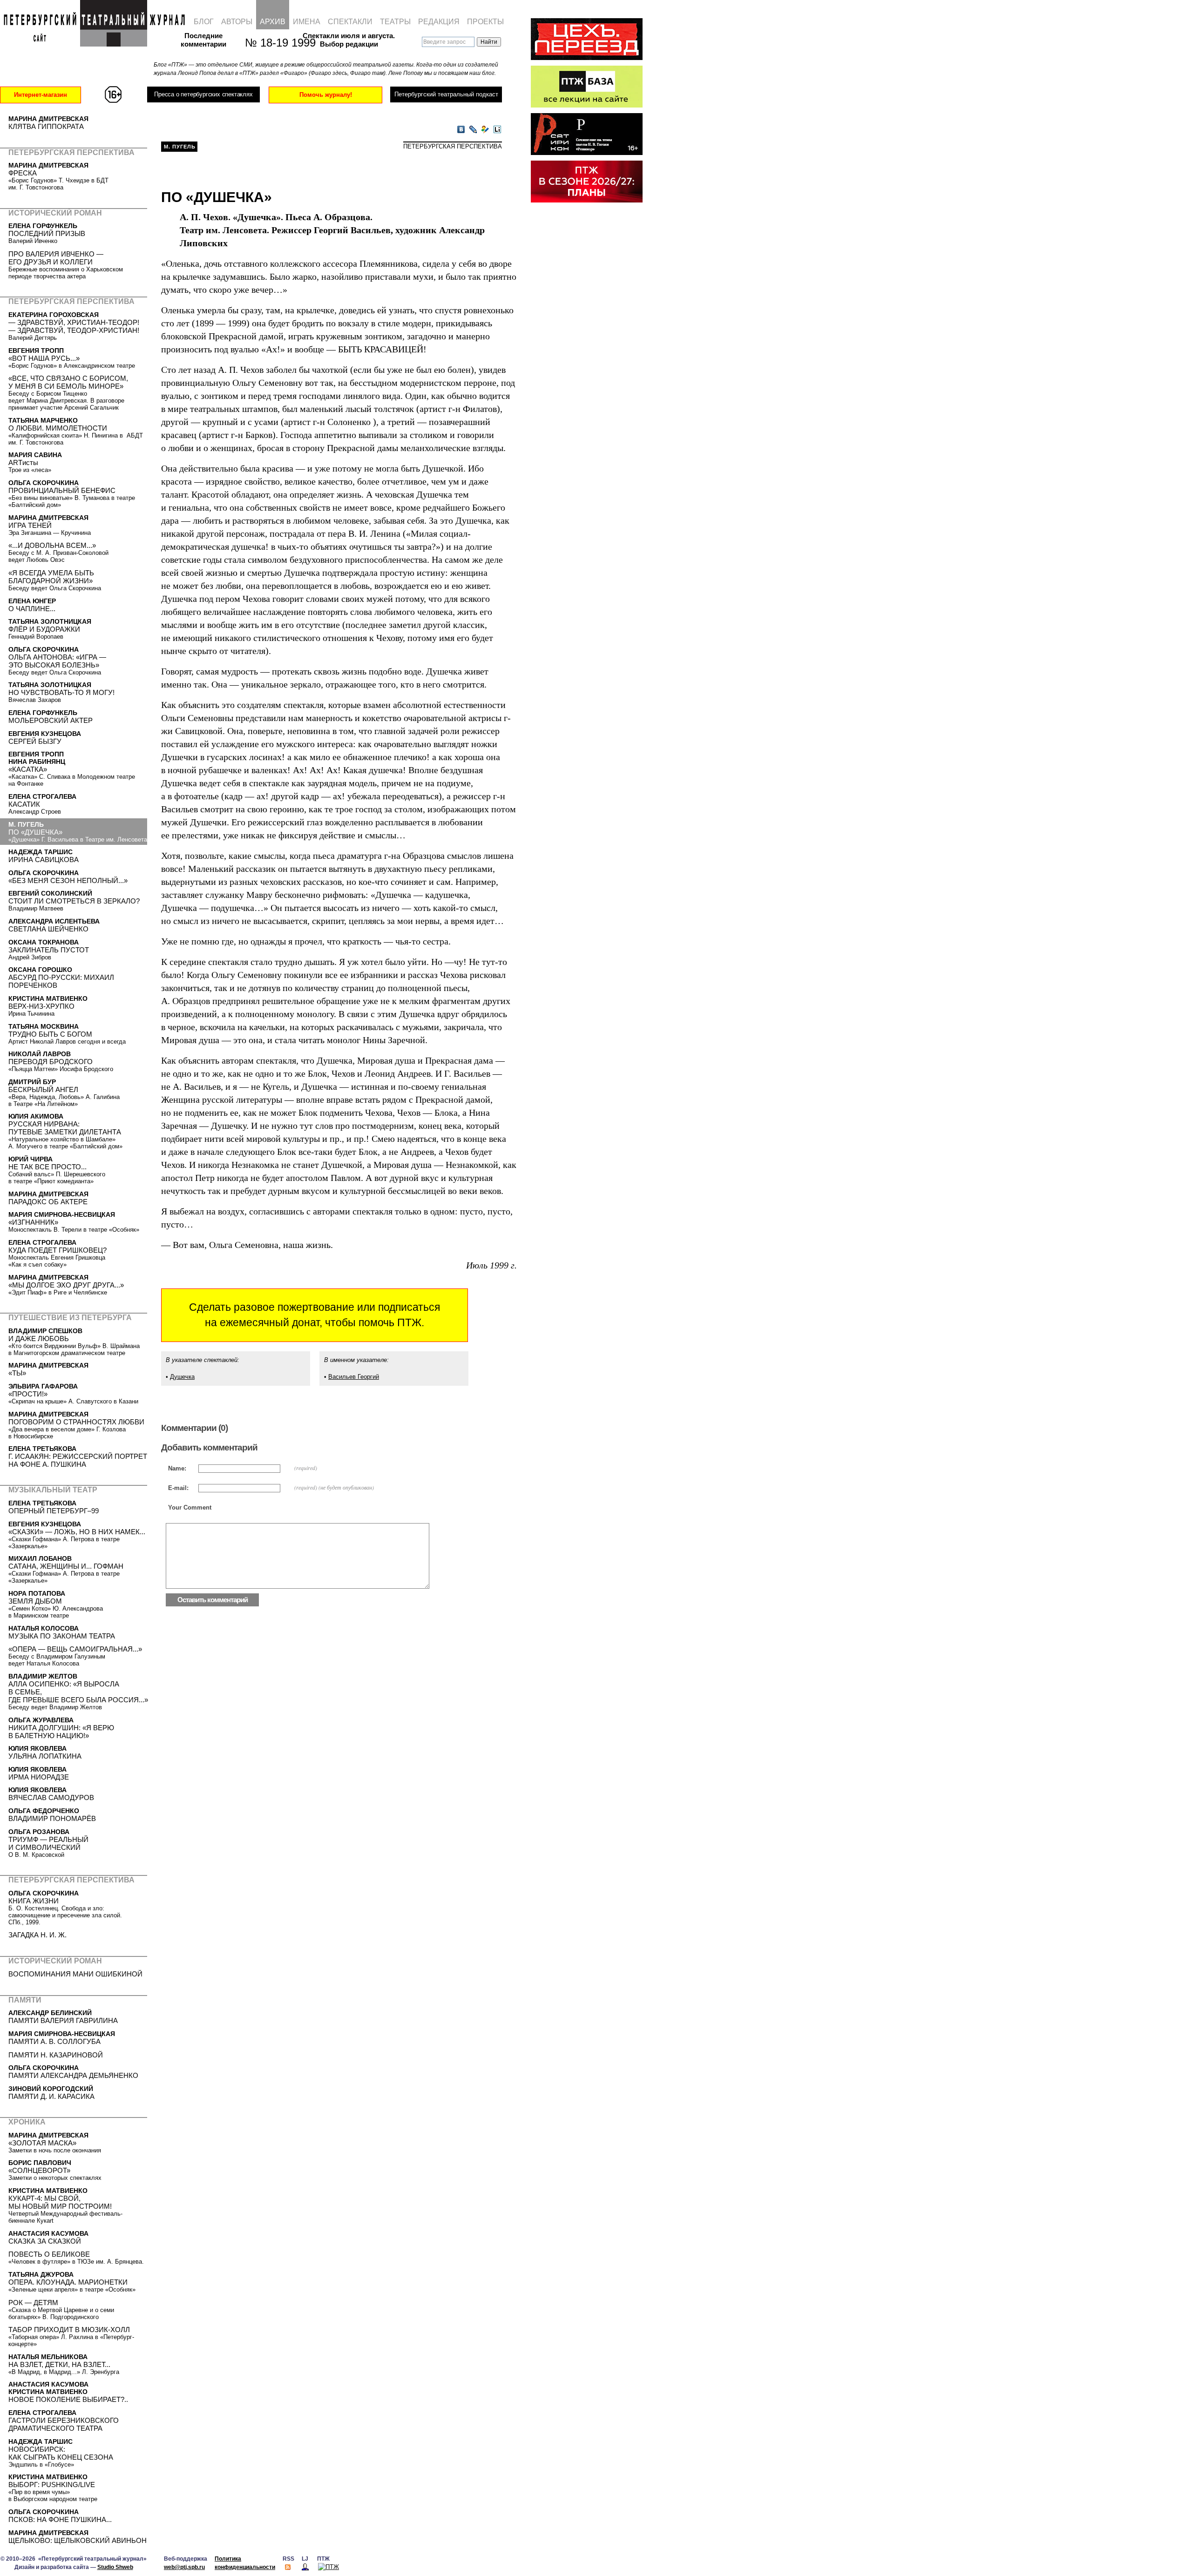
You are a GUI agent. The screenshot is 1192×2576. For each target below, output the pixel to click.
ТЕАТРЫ (395, 22)
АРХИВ (273, 22)
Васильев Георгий (354, 1377)
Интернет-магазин (41, 95)
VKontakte (461, 130)
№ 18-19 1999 (275, 43)
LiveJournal (473, 130)
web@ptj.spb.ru (184, 2567)
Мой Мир (485, 130)
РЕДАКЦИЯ (439, 22)
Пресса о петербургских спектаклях (203, 94)
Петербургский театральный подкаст (446, 94)
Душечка (182, 1377)
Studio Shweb (115, 2567)
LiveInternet (497, 130)
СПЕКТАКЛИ (350, 22)
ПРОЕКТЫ (485, 22)
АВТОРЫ (237, 22)
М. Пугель (180, 147)
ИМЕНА (307, 22)
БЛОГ (204, 22)
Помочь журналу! (326, 95)
